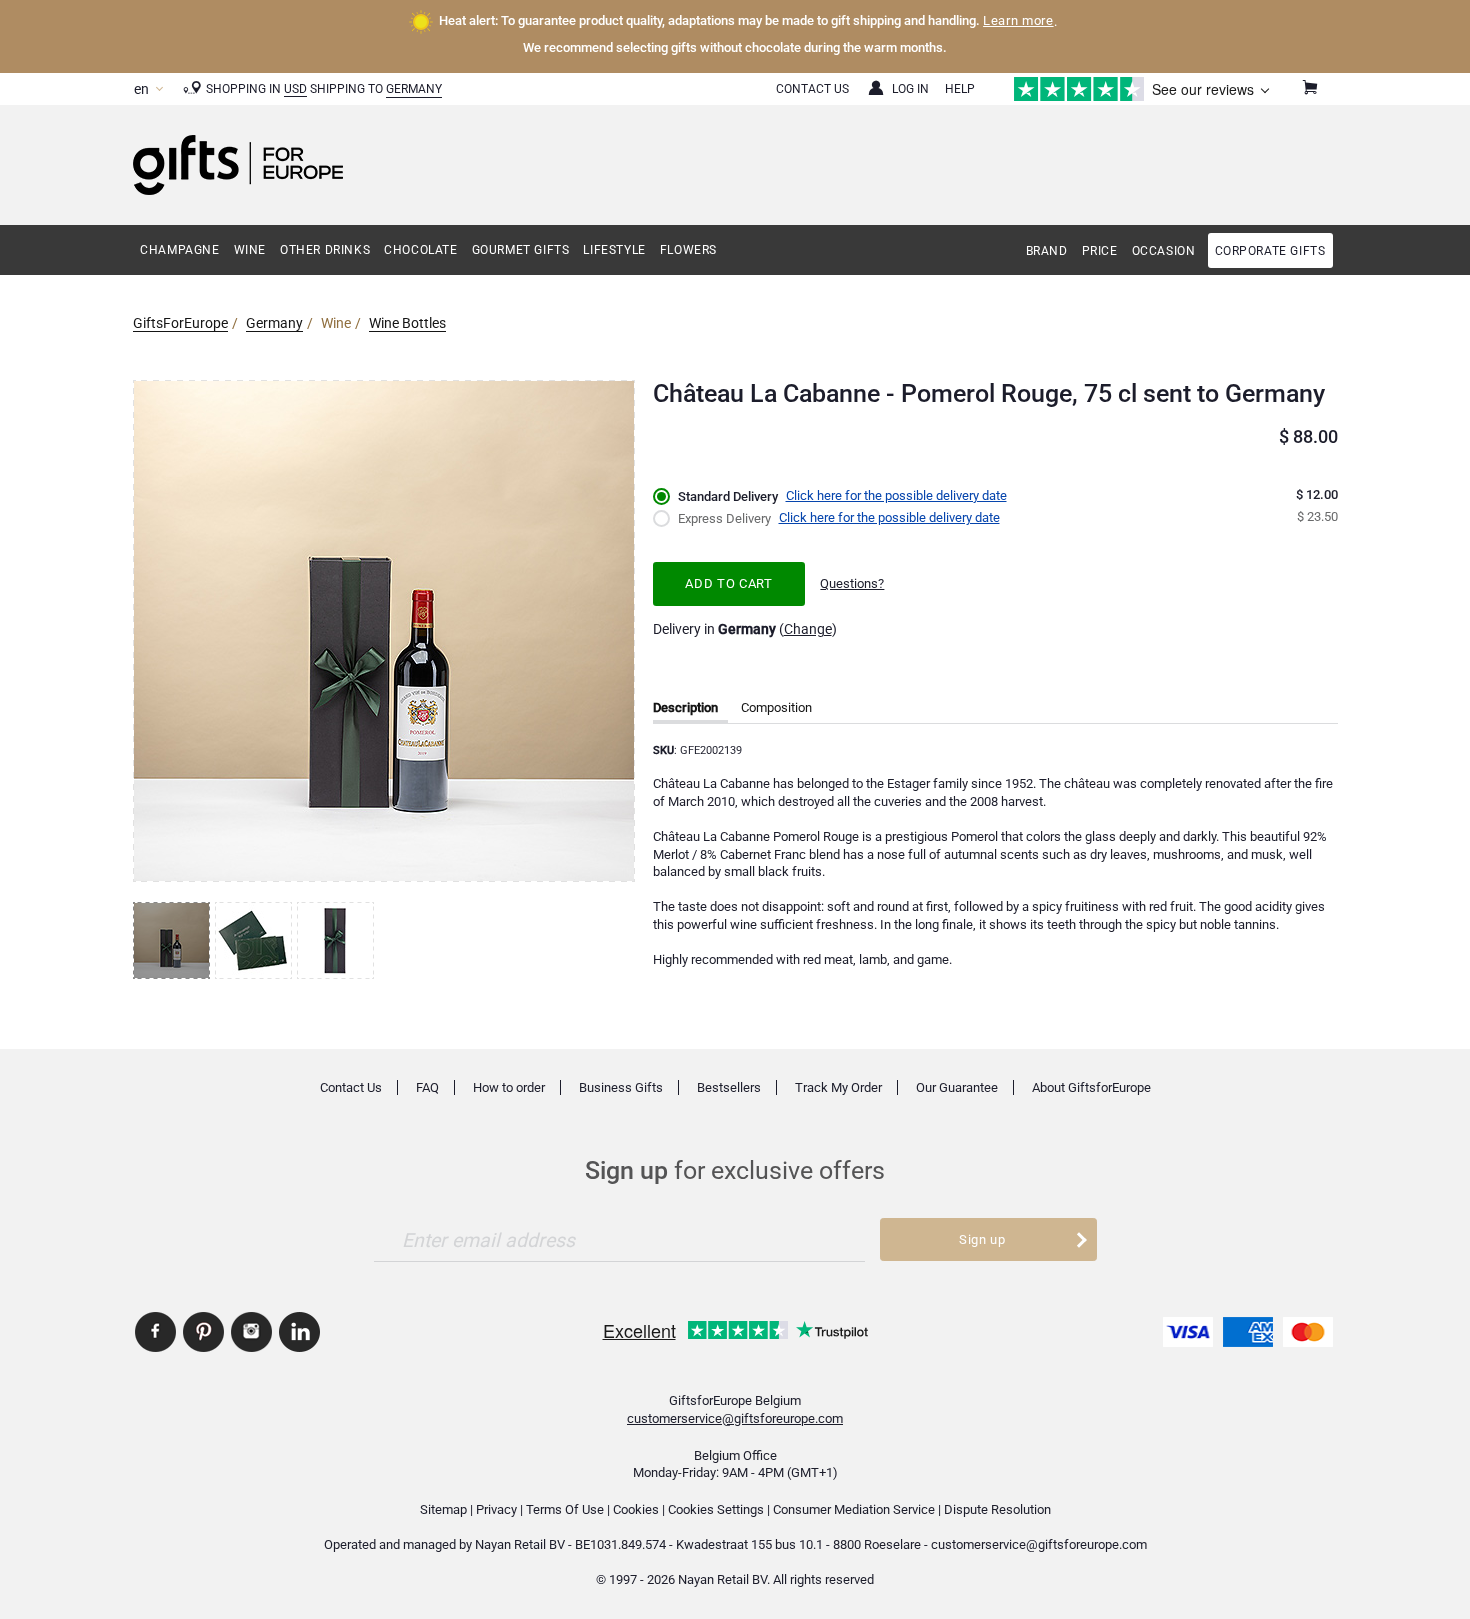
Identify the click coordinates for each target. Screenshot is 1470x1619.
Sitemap (443, 1509)
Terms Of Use (565, 1509)
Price (1100, 251)
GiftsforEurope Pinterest (203, 1332)
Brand (1047, 251)
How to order (509, 1087)
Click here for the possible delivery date (896, 495)
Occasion (1164, 251)
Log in (910, 89)
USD (295, 89)
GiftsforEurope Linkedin (299, 1332)
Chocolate (420, 250)
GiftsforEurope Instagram (251, 1332)
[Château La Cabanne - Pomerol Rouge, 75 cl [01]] (174, 940)
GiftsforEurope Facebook (155, 1332)
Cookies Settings (716, 1509)
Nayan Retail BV (520, 1544)
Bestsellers (729, 1087)
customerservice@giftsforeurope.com (735, 1418)
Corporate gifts (1270, 251)
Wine (250, 250)
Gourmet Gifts (521, 250)
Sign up (982, 1239)
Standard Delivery (728, 496)
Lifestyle (614, 250)
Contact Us (812, 89)
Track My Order (838, 1087)
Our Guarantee (957, 1087)
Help (960, 89)
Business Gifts (621, 1087)
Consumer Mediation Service (854, 1509)
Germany (414, 89)
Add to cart (728, 583)
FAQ (427, 1087)
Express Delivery (724, 518)
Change (808, 629)
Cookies (636, 1509)
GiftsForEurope (180, 323)
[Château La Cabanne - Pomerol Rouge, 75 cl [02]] (256, 940)
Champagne (179, 250)
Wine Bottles (407, 323)
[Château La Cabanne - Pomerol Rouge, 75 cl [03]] (338, 940)
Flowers (688, 250)
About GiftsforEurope (1091, 1087)
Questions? (852, 583)
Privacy (496, 1509)
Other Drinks (325, 250)
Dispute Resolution (997, 1509)
